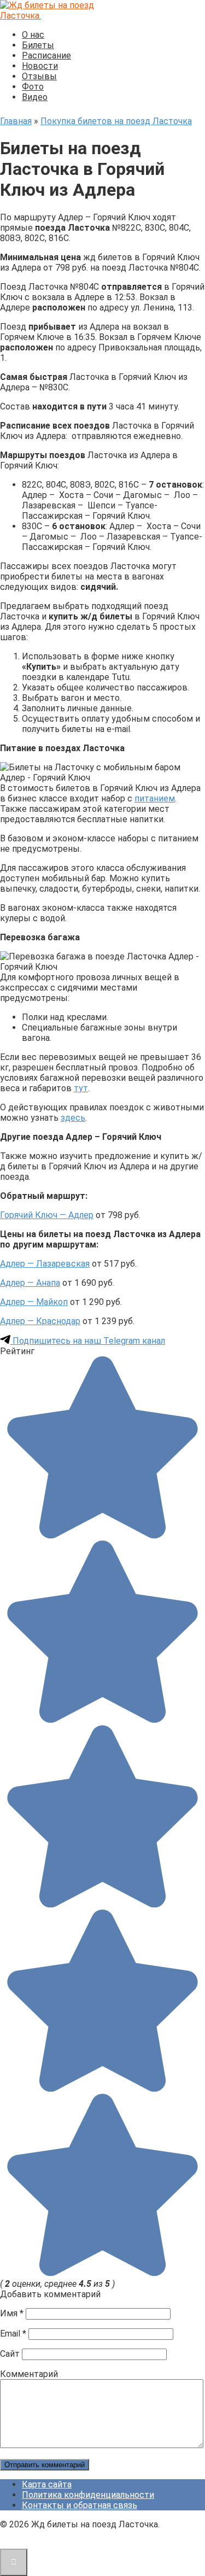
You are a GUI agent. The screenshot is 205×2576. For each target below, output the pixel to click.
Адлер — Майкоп (34, 1302)
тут (81, 1088)
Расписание (46, 55)
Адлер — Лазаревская (45, 1264)
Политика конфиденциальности (88, 2495)
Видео (35, 97)
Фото (33, 87)
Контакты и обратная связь (80, 2505)
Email (13, 2334)
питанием (155, 798)
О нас (33, 35)
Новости (40, 66)
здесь (73, 1118)
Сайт (10, 2354)
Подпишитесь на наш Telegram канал (88, 1341)
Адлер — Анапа (30, 1283)
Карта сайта (47, 2484)
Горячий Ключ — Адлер (47, 1215)
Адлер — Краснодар (40, 1321)
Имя (12, 2313)
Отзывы (39, 76)
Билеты (38, 45)
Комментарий (29, 2374)
